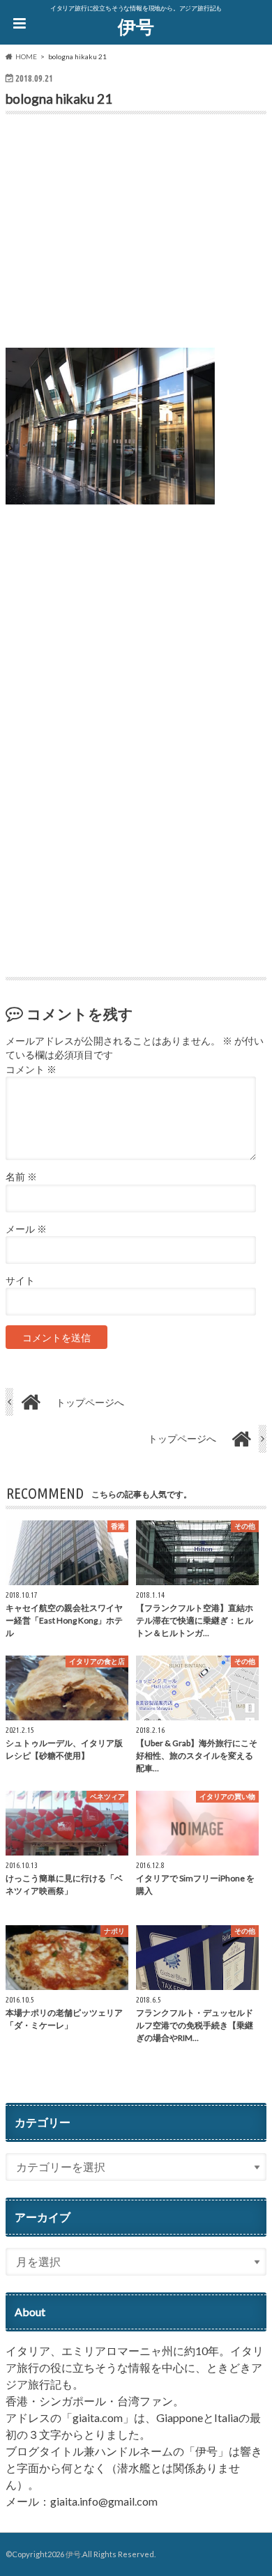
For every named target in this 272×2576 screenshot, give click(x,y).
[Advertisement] (136, 234)
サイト (20, 1281)
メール (26, 1229)
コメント (31, 1070)
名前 (21, 1177)
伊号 (136, 26)
